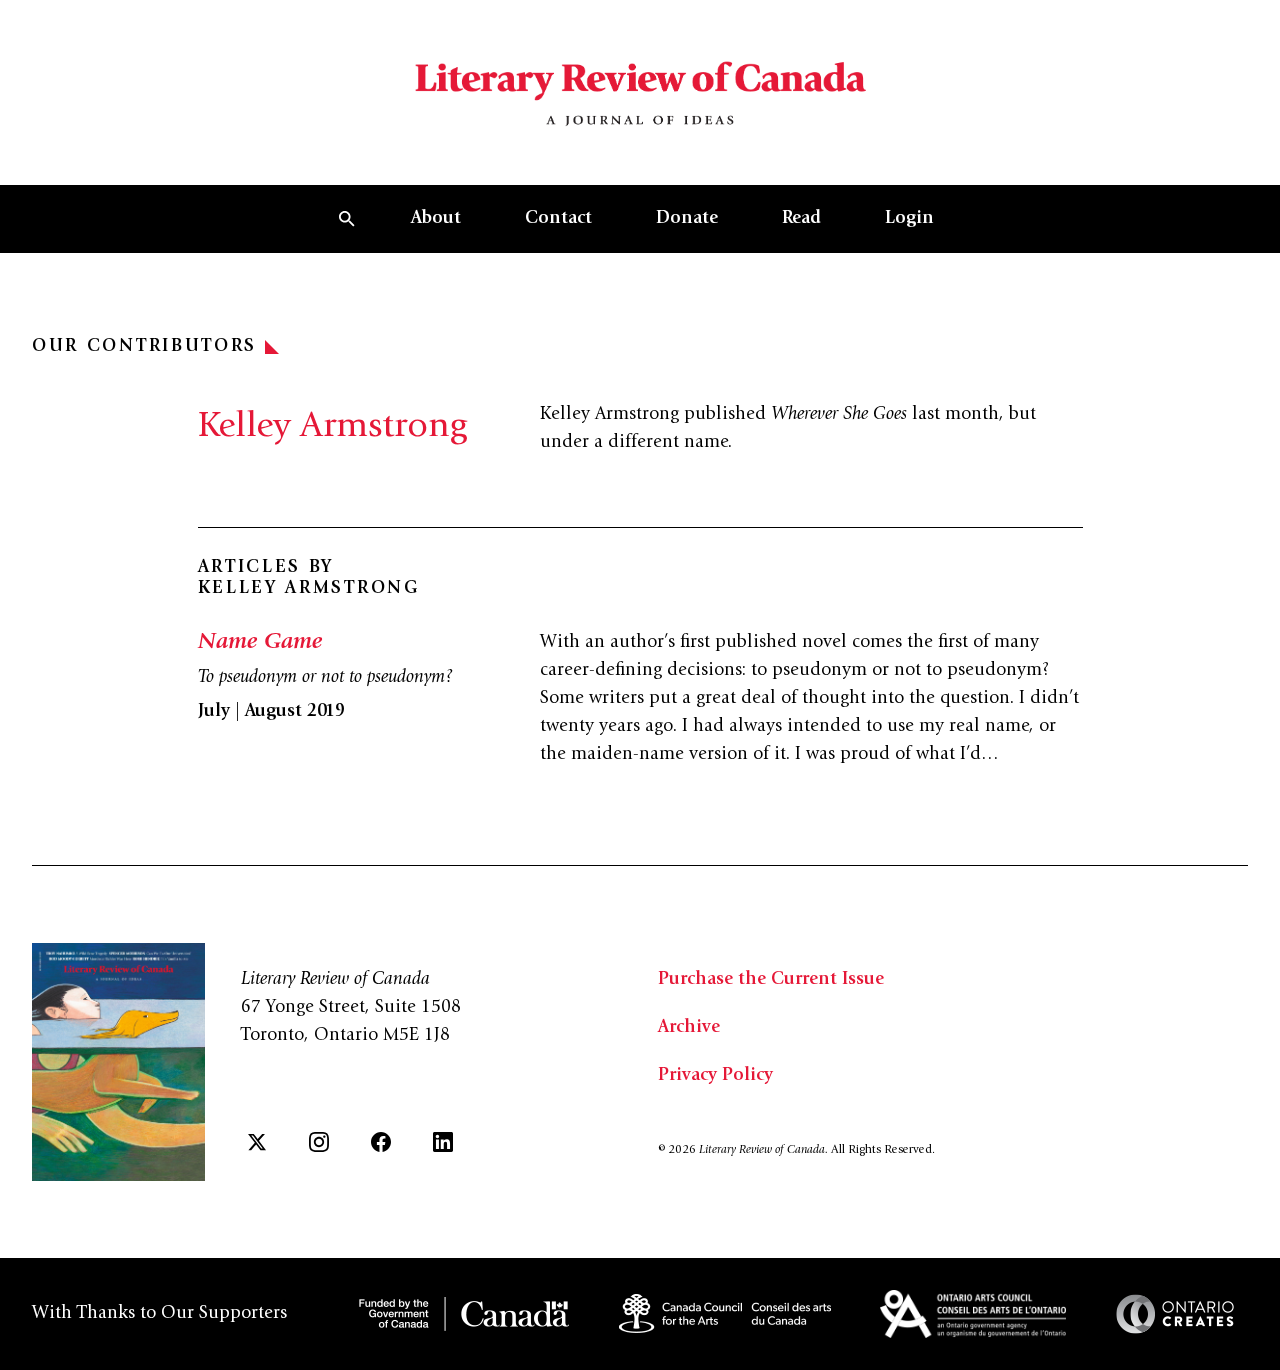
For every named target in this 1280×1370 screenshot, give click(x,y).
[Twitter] (257, 1142)
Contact (558, 219)
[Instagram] (319, 1142)
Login (909, 219)
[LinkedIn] (443, 1142)
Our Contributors (144, 347)
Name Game (260, 643)
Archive (689, 1028)
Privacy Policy (715, 1076)
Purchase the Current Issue (771, 980)
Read (801, 219)
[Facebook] (381, 1142)
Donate (687, 219)
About (436, 219)
